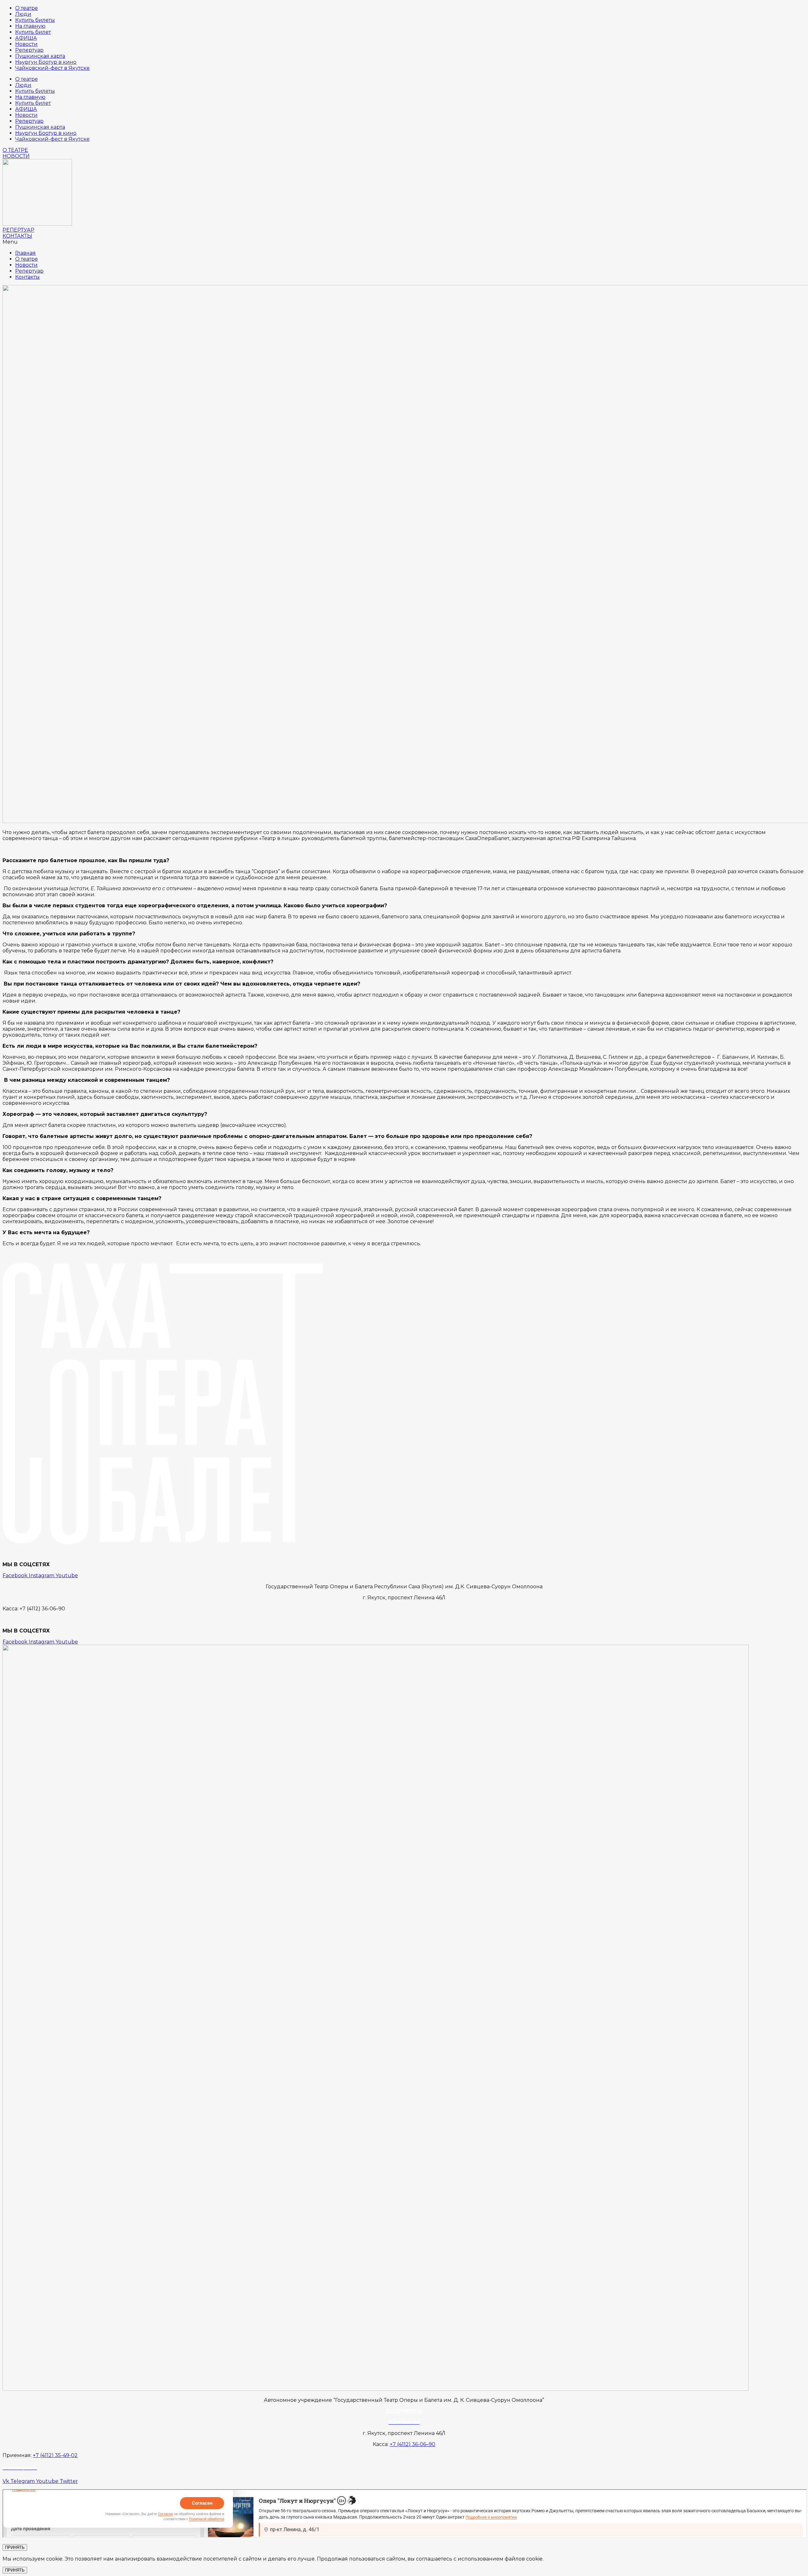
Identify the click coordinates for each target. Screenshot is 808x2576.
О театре (27, 8)
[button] (15, 150)
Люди (23, 14)
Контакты (27, 277)
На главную (30, 26)
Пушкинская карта (40, 56)
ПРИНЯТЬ (15, 2547)
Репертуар (29, 50)
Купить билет (33, 32)
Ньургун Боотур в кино (46, 62)
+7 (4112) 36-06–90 (413, 2444)
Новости (26, 44)
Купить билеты (35, 20)
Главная (25, 253)
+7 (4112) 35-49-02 (55, 2455)
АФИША (26, 38)
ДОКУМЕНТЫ (404, 2411)
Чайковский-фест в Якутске (52, 68)
